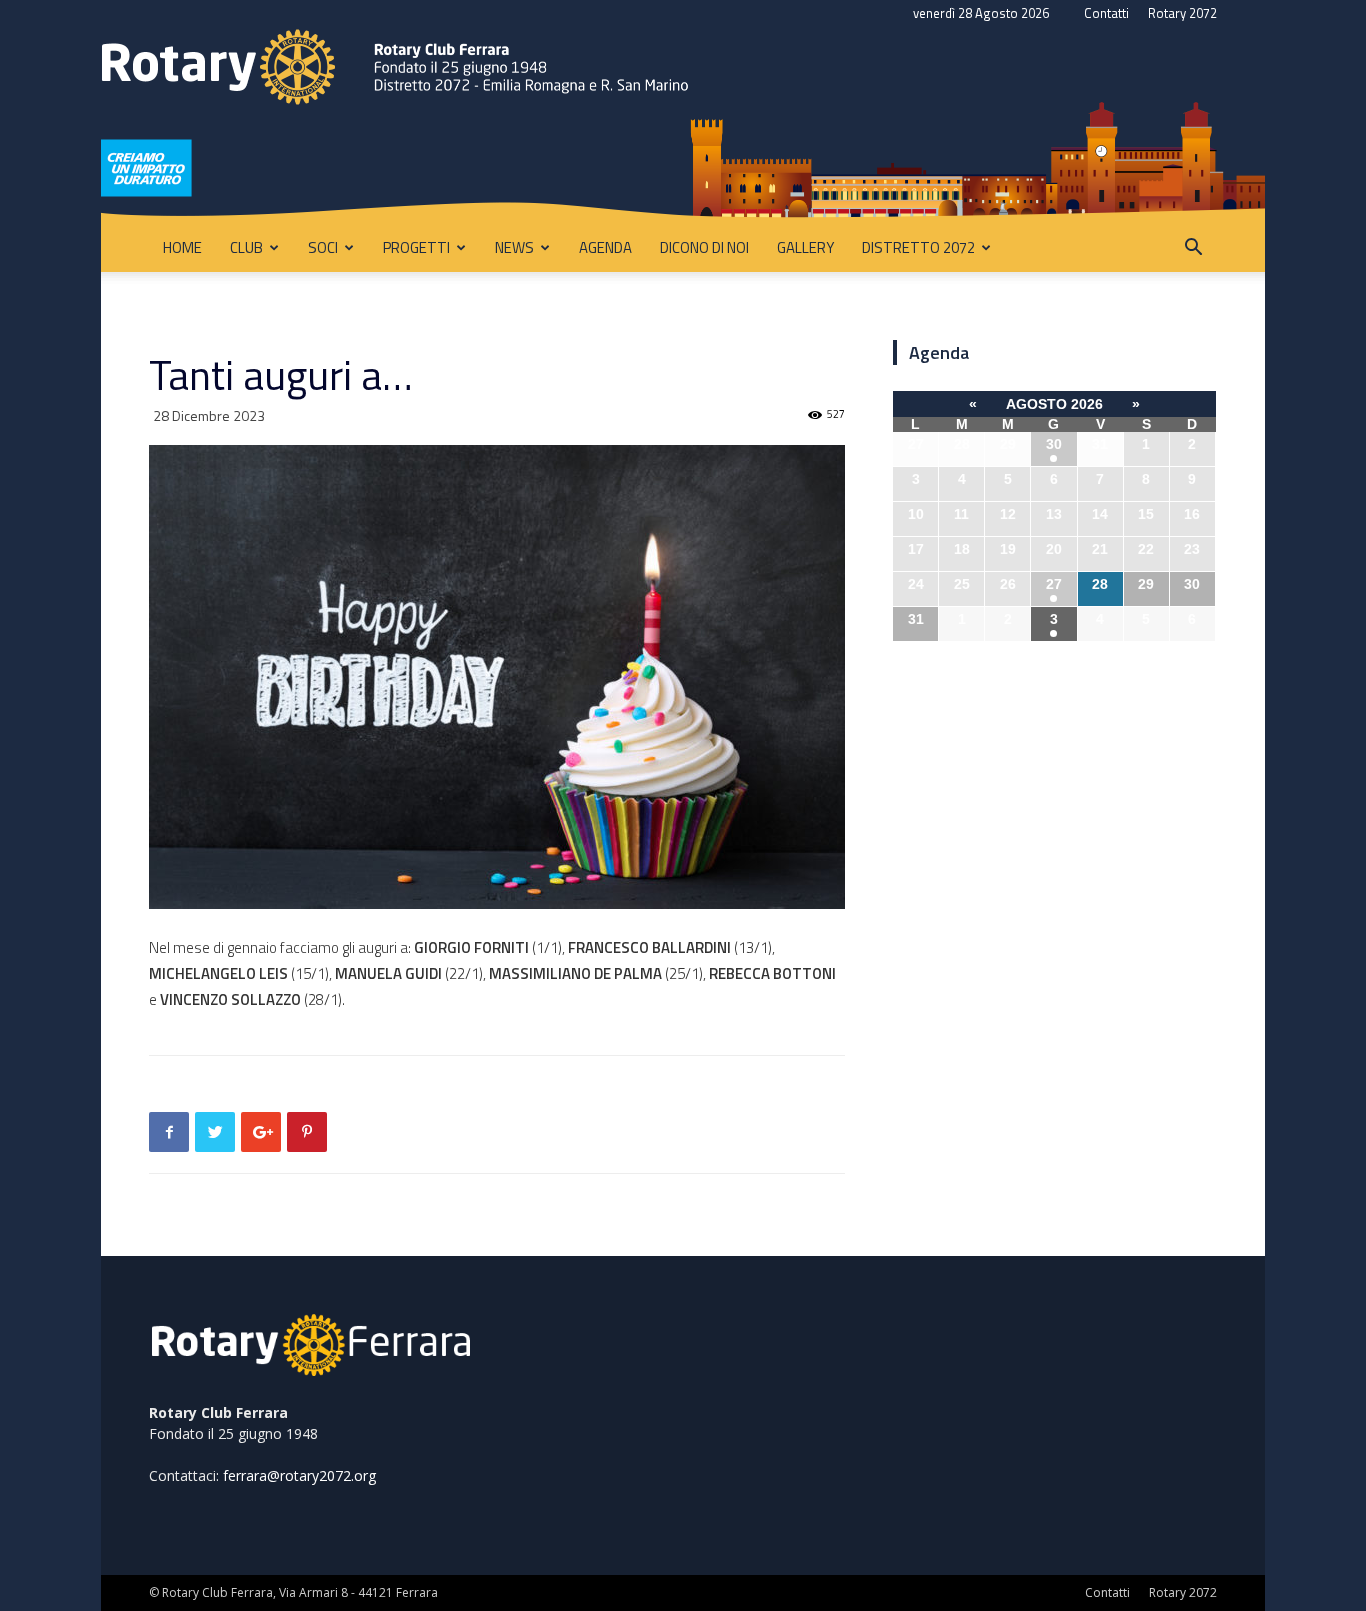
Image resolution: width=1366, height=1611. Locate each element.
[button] (1193, 249)
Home (182, 247)
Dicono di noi (704, 247)
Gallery (805, 247)
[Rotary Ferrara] (683, 125)
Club (246, 247)
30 (1054, 444)
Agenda (605, 247)
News (514, 247)
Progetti (416, 247)
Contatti (1106, 13)
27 (1054, 584)
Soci (323, 247)
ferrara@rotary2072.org (299, 1475)
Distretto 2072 (918, 247)
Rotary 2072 (1182, 13)
